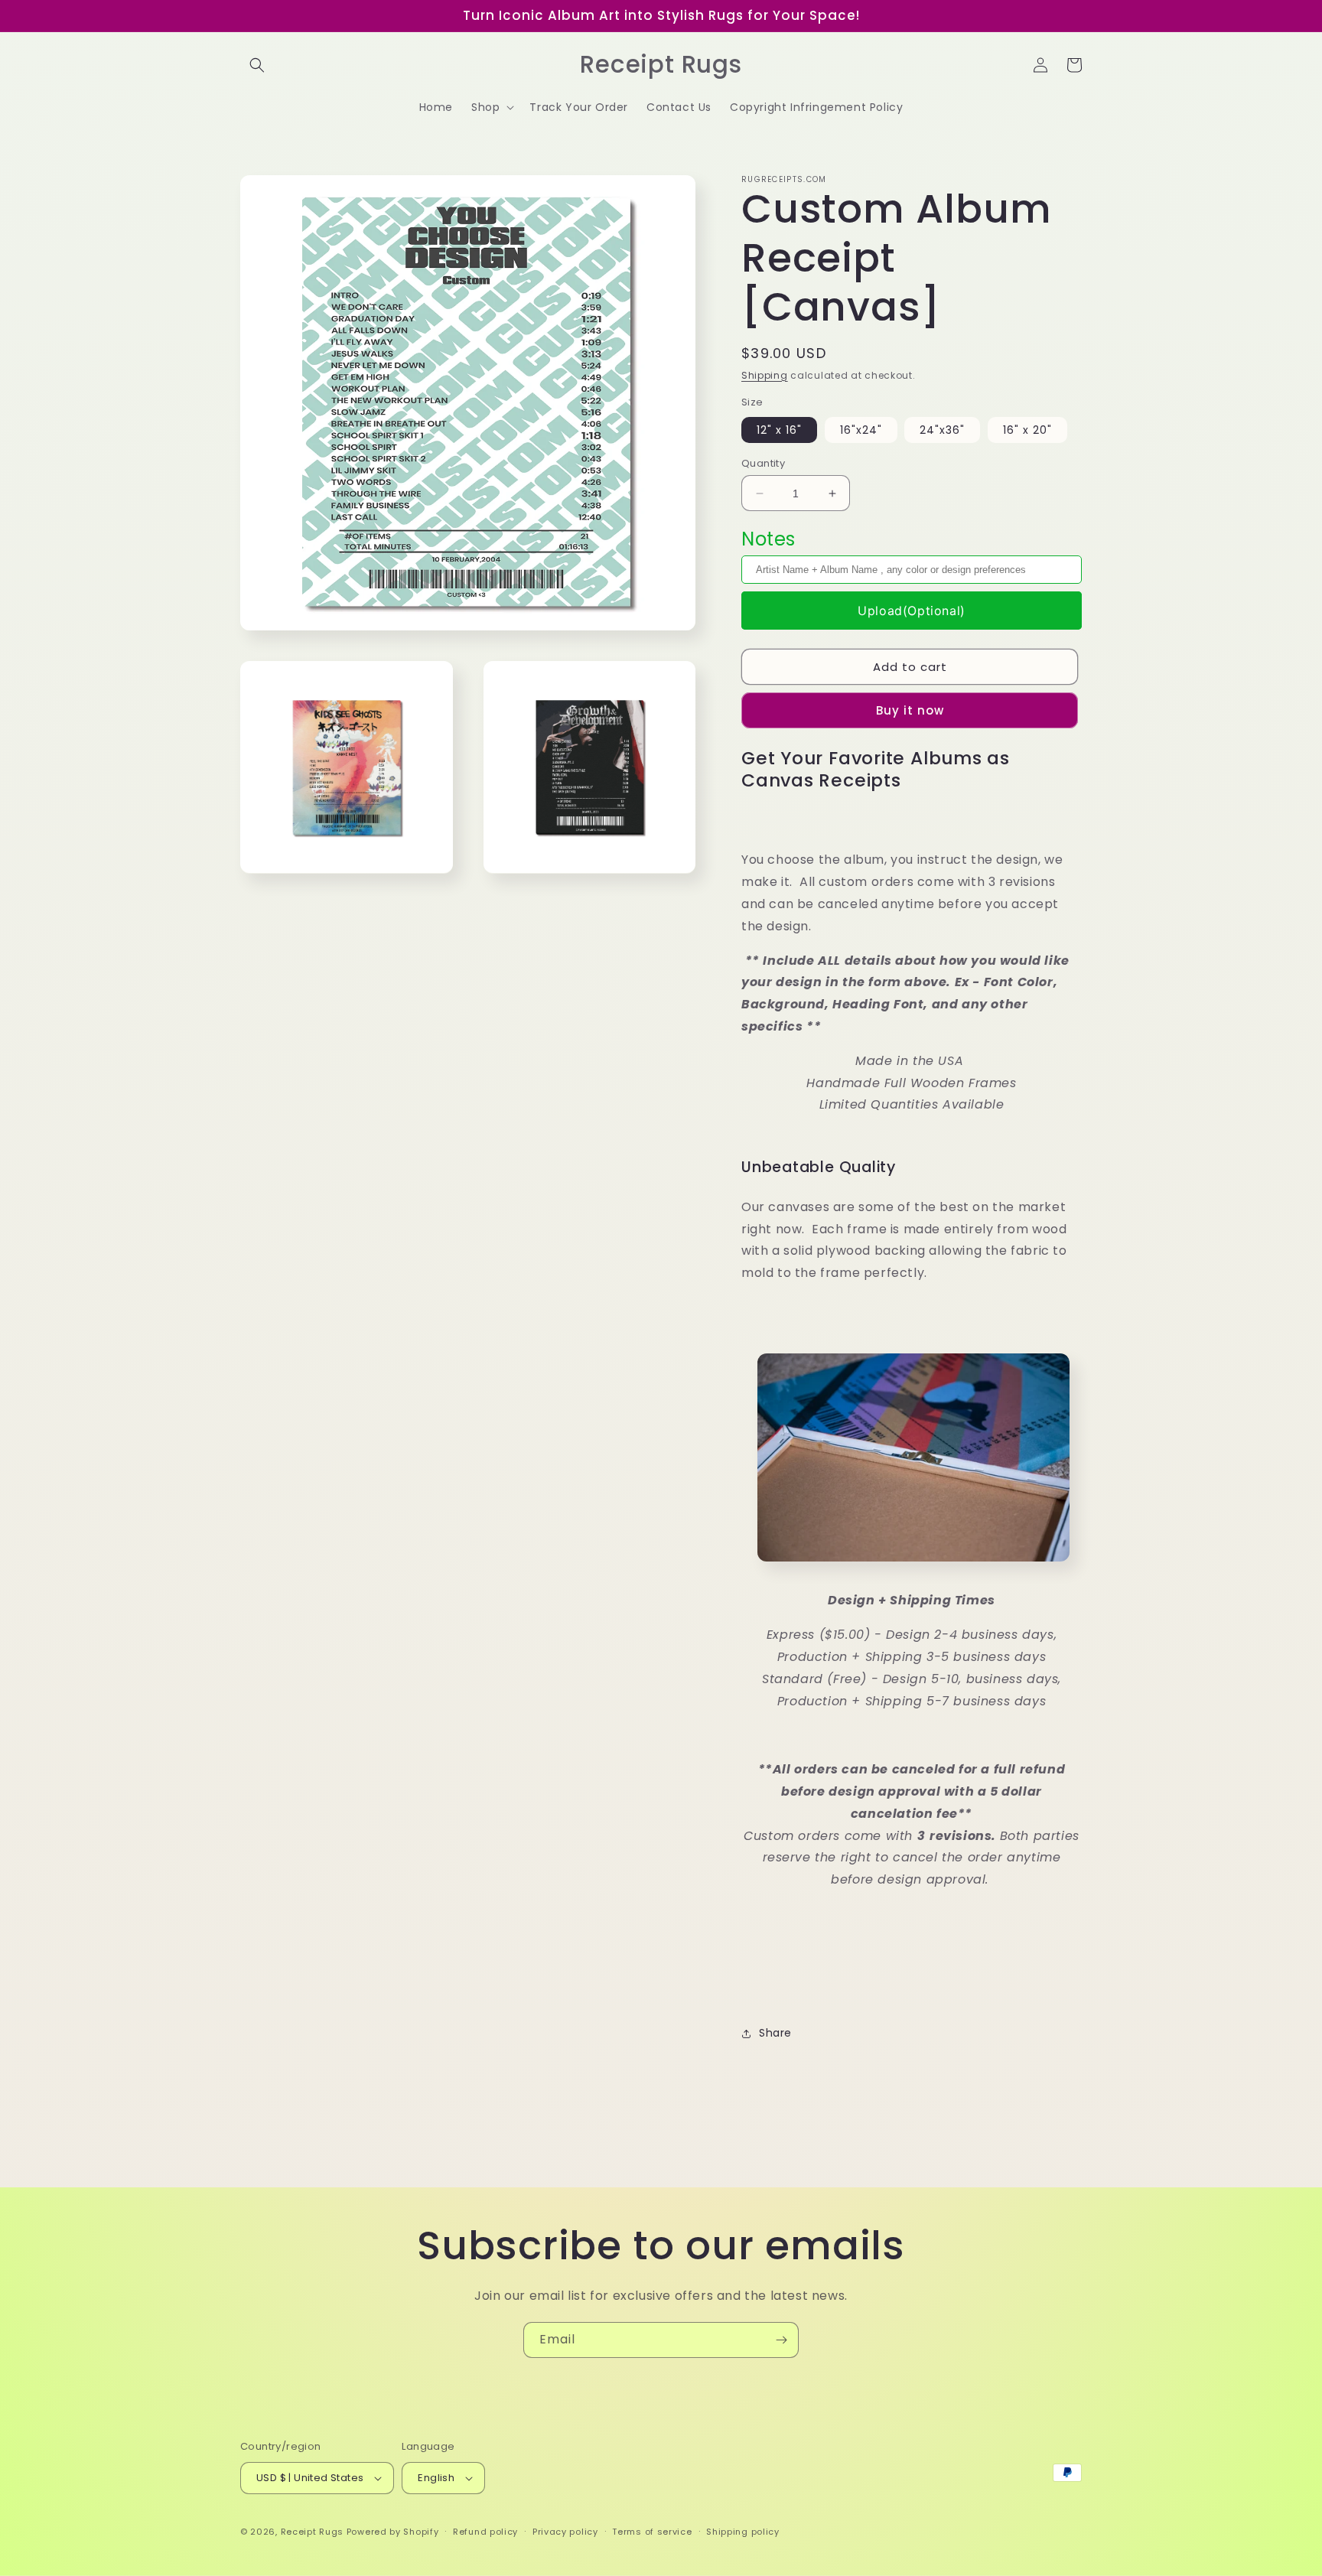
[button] (257, 65)
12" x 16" (779, 430)
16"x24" (861, 430)
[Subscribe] (781, 2340)
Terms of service (652, 2532)
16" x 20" (1027, 430)
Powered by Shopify (393, 2532)
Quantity (763, 463)
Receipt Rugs (312, 2532)
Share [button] (775, 2033)
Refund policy (485, 2532)
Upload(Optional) (912, 611)
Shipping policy (743, 2532)
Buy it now (910, 710)
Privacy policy (565, 2532)
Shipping (765, 375)
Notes (768, 539)
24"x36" (942, 430)
